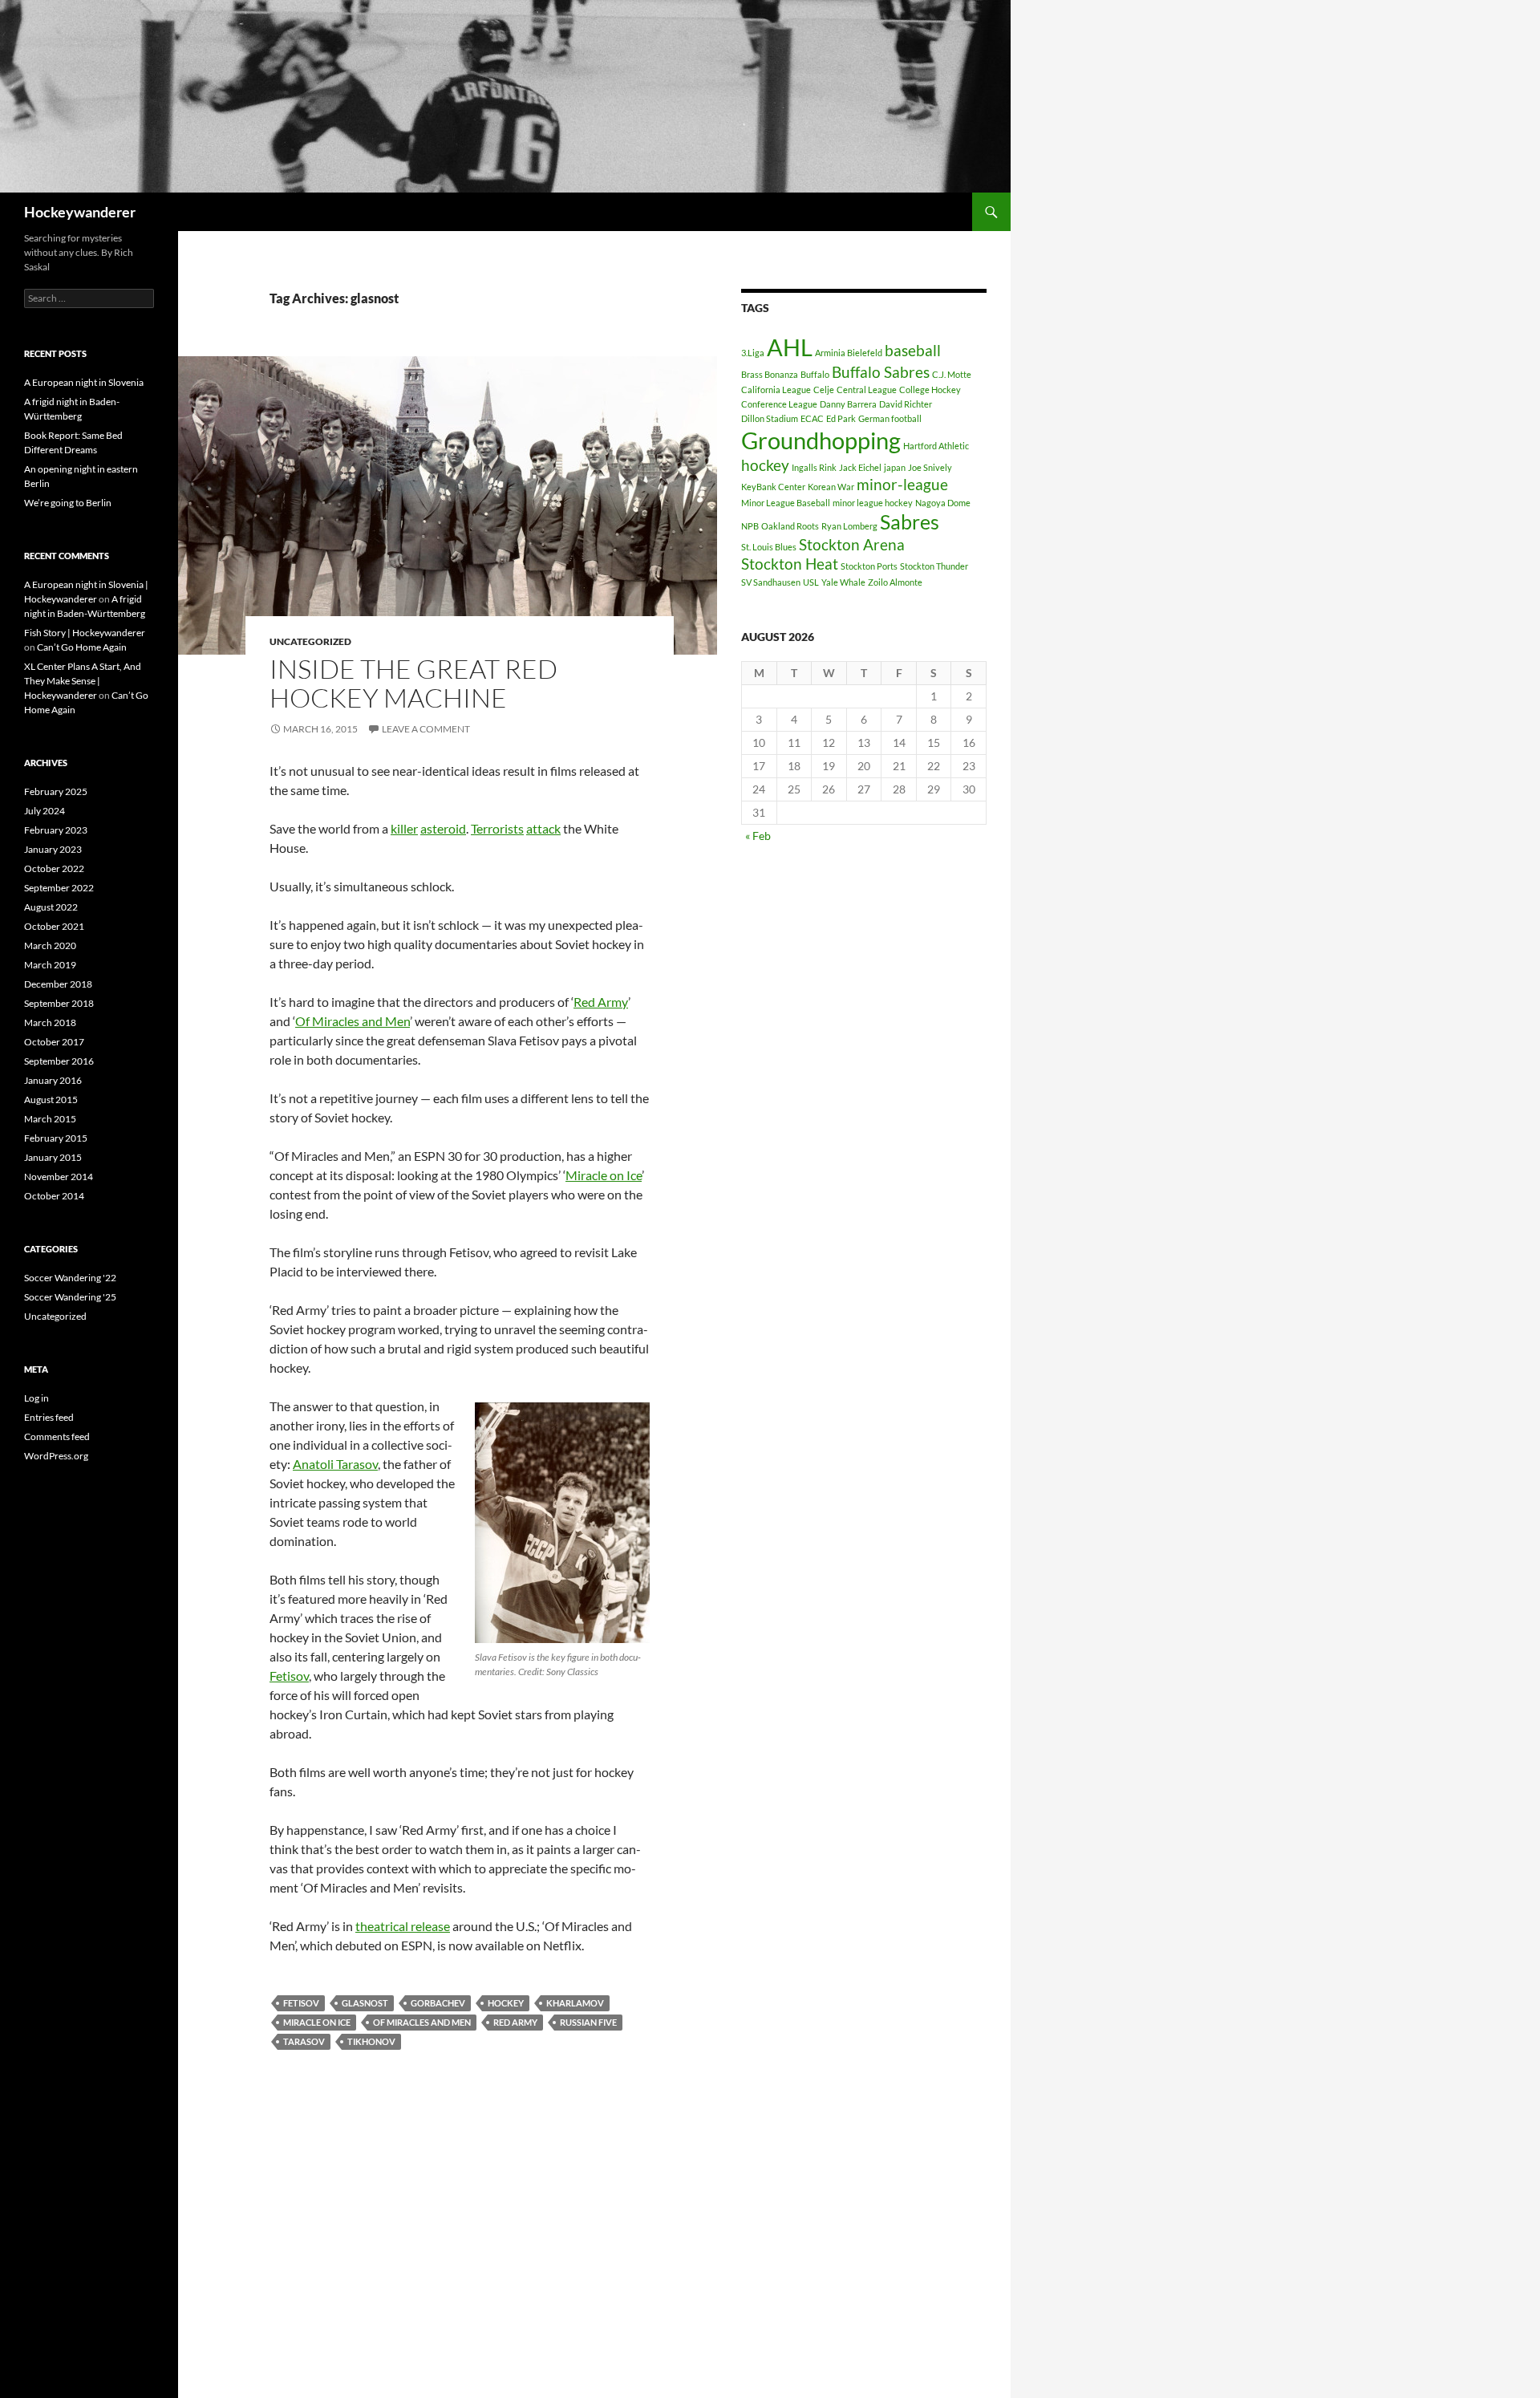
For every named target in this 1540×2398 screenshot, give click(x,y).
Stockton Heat (790, 564)
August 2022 (51, 907)
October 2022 (54, 868)
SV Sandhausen (771, 582)
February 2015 (56, 1138)
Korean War (831, 487)
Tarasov (304, 2041)
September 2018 (59, 1003)
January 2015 (53, 1157)
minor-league (902, 484)
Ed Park (841, 418)
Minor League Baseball (786, 503)
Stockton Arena (852, 544)
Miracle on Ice (604, 1175)
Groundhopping (821, 440)
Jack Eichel (860, 467)
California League (776, 390)
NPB (750, 526)
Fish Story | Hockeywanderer (85, 633)
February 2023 (56, 830)
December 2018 (58, 984)
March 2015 (50, 1119)
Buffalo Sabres (881, 372)
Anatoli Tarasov (335, 1464)
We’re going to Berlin (68, 503)
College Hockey (930, 390)
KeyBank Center (773, 487)
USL (811, 582)
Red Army (601, 1002)
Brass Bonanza (770, 374)
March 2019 (50, 965)
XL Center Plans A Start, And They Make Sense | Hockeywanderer (83, 681)
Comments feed (57, 1436)
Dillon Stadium (770, 418)
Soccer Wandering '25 (70, 1297)
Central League (867, 390)
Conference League (779, 404)
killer (404, 828)
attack (543, 828)
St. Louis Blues (769, 547)
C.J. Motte (952, 374)
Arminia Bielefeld (849, 353)
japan (895, 467)
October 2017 (54, 1042)
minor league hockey (873, 503)
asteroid (443, 828)
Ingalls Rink (814, 467)
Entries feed (49, 1417)
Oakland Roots (790, 526)
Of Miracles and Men (353, 1021)
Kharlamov (575, 2003)
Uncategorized (310, 641)
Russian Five (588, 2022)
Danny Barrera (848, 404)
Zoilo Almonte (895, 582)
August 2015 (51, 1100)
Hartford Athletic (936, 446)
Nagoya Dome (943, 503)
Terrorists (497, 828)
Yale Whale (843, 582)
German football (890, 418)
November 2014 (59, 1177)
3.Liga (753, 353)
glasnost (365, 2003)
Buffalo (815, 374)
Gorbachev (438, 2003)
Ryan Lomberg (849, 526)
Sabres (910, 522)
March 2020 (50, 945)
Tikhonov (371, 2041)
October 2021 (54, 926)
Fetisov (289, 1676)
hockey (506, 2003)
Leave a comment (426, 729)
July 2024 (45, 811)
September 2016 (59, 1061)
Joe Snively (930, 467)
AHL (790, 347)
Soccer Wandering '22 (70, 1278)
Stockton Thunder (934, 566)
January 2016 (53, 1080)
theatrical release (403, 1926)
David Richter (906, 404)
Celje (824, 390)
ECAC (812, 418)
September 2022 (59, 888)
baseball (913, 350)
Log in (36, 1398)
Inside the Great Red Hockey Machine (413, 683)
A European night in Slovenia (84, 382)
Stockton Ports (869, 566)
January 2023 (53, 849)
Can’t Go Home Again (82, 647)
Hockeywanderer (80, 212)
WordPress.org (56, 1456)
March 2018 (50, 1022)
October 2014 (54, 1196)
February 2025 (56, 791)
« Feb (758, 836)
